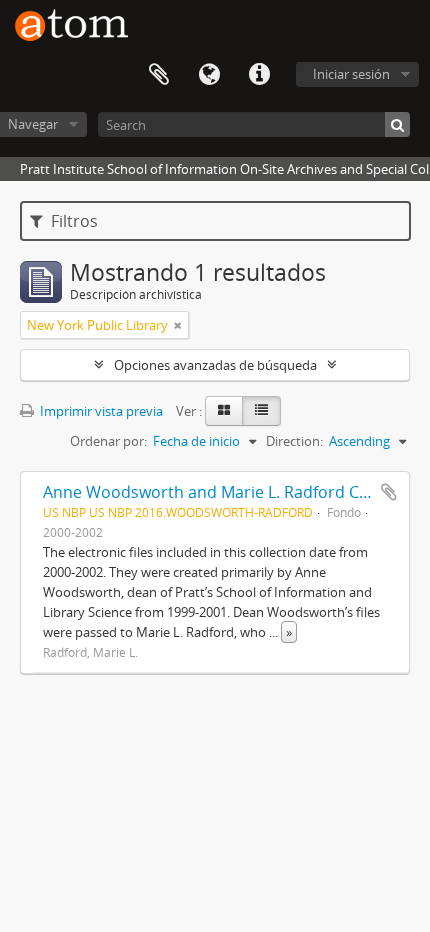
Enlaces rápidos (259, 75)
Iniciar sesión (351, 74)
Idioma (209, 75)
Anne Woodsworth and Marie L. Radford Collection (233, 492)
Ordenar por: (108, 441)
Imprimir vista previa (100, 411)
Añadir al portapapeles (389, 492)
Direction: (294, 441)
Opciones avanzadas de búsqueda (215, 365)
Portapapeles (159, 75)
